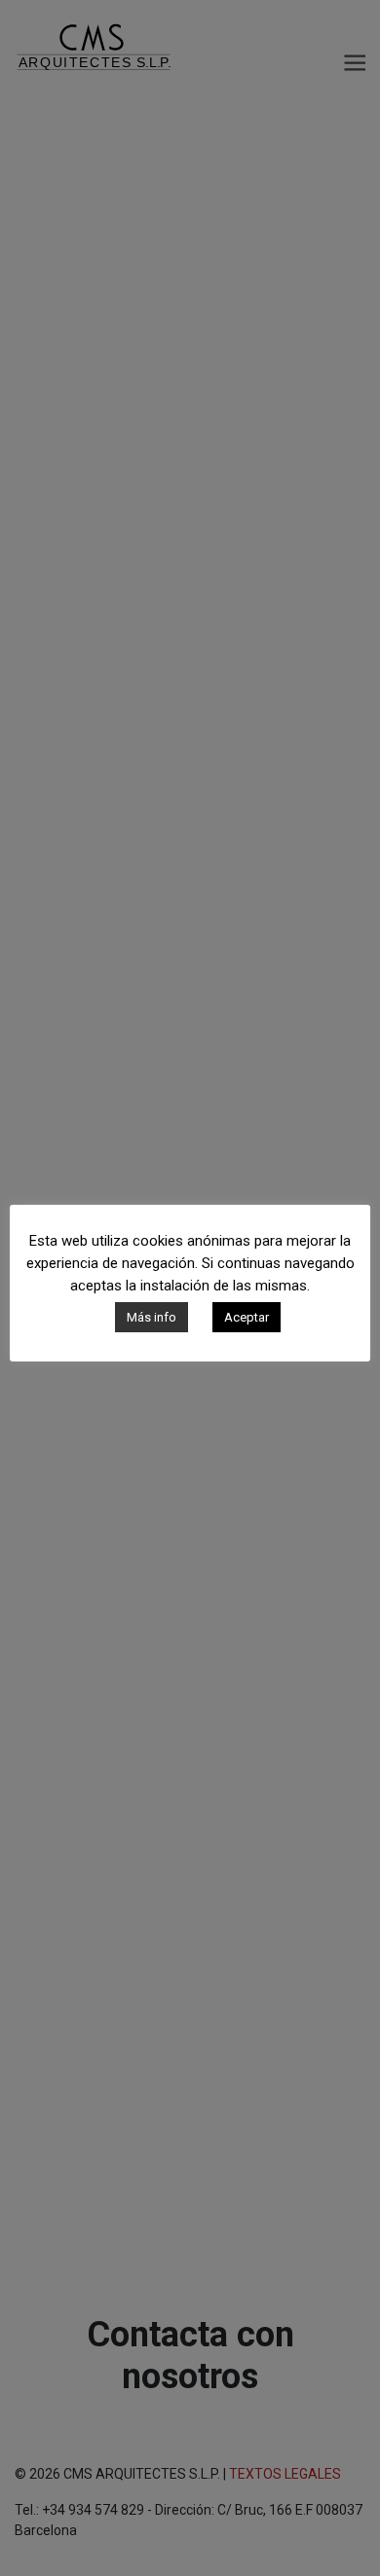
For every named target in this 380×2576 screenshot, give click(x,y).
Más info (152, 1317)
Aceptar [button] (247, 1317)
